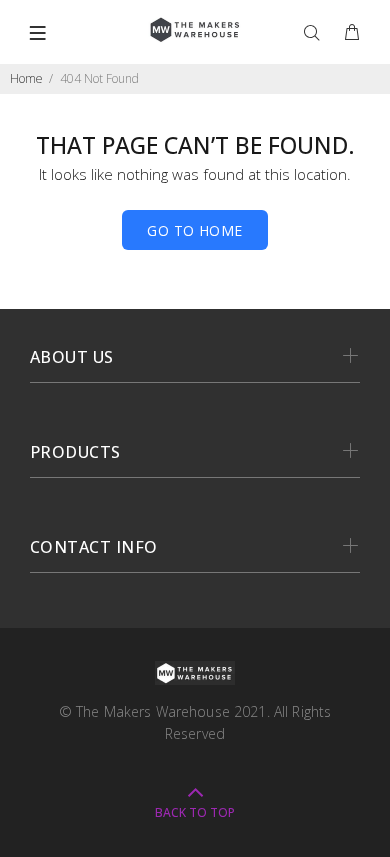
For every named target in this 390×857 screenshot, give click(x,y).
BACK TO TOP (195, 812)
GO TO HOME (194, 230)
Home (26, 78)
